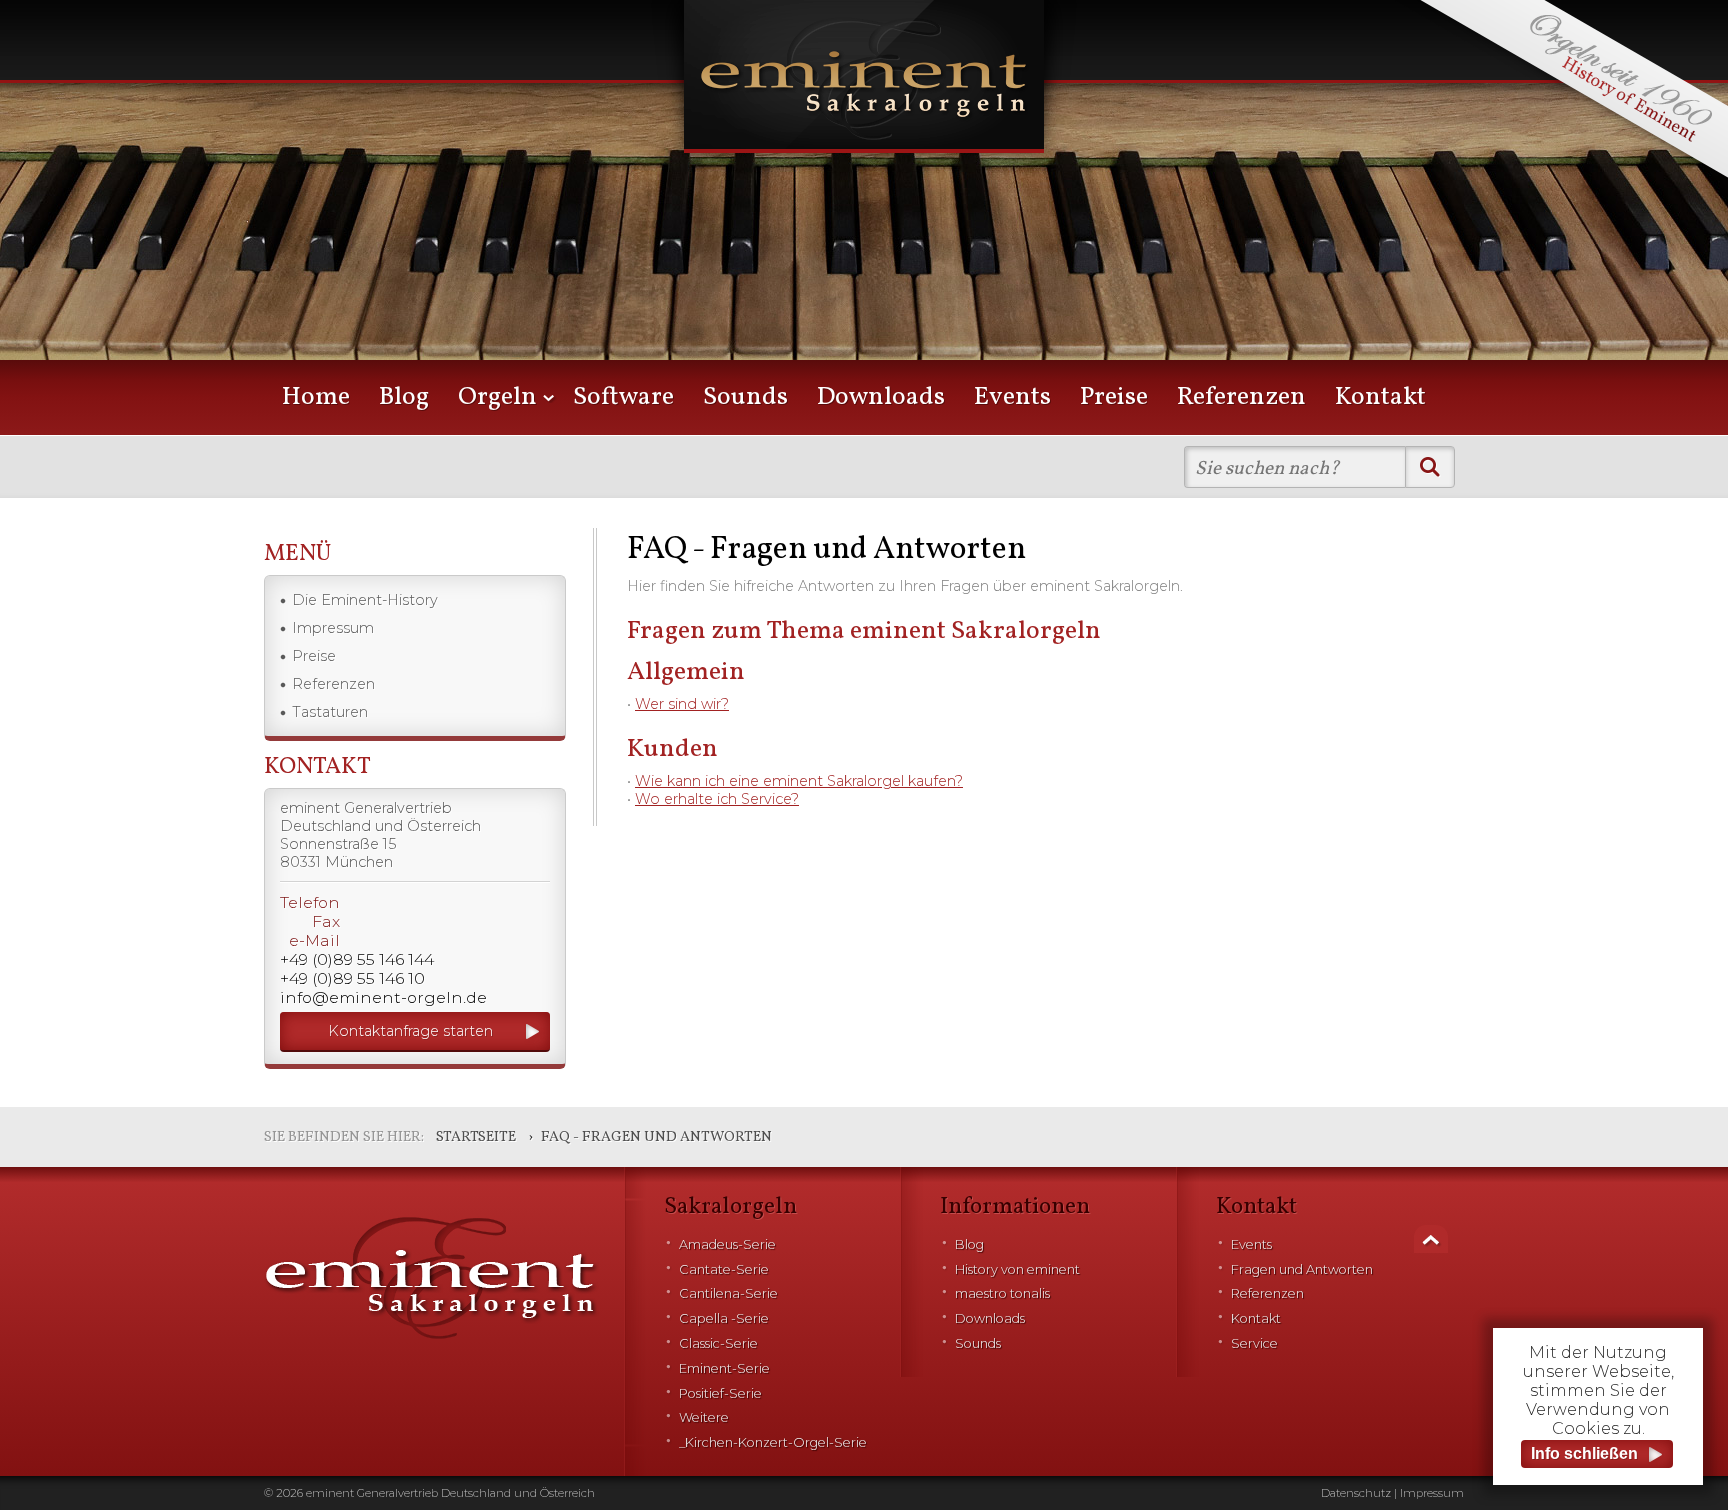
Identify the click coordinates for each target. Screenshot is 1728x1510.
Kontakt (1380, 397)
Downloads (881, 397)
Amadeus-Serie (727, 1244)
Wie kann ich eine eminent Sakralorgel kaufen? (799, 781)
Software (623, 397)
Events (1012, 397)
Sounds (745, 397)
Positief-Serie (720, 1393)
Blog (404, 397)
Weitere (704, 1417)
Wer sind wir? (682, 704)
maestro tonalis (1002, 1293)
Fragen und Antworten (1302, 1269)
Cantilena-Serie (728, 1293)
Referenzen (1241, 397)
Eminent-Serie (724, 1368)
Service (1254, 1343)
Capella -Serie (724, 1318)
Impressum (333, 628)
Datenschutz (1356, 1493)
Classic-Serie (718, 1343)
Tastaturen (330, 712)
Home (316, 397)
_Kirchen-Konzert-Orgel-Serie (773, 1442)
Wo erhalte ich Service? (717, 799)
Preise (1114, 397)
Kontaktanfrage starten (410, 1031)
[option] (864, 210)
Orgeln (497, 397)
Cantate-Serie (724, 1269)
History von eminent (1017, 1269)
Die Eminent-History (365, 600)
